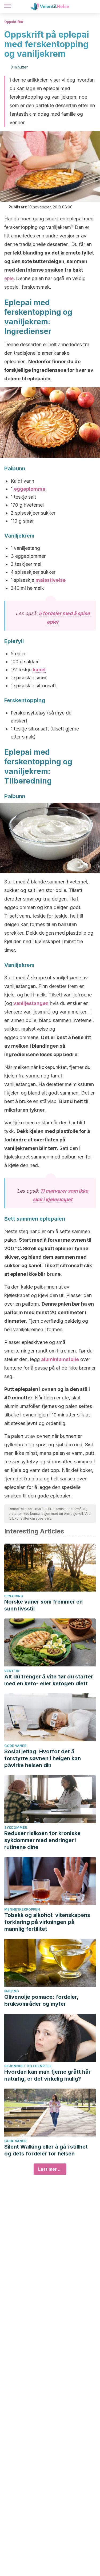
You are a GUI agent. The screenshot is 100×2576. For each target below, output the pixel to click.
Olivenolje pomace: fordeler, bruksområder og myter (41, 2000)
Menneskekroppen (22, 1909)
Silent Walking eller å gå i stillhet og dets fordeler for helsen (46, 2150)
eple (9, 278)
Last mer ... (50, 2169)
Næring (12, 1991)
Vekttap (12, 1671)
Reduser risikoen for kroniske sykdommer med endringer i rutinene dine (42, 1840)
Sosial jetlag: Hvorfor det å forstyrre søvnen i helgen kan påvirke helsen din (43, 1758)
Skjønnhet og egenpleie (28, 2066)
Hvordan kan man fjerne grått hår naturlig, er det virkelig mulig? (47, 2075)
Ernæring (14, 1596)
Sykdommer (16, 1828)
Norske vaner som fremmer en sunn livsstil (43, 1605)
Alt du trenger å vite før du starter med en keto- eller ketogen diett (49, 1680)
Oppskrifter (14, 22)
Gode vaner (15, 1746)
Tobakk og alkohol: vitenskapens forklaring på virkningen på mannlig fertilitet (47, 1922)
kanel (39, 670)
